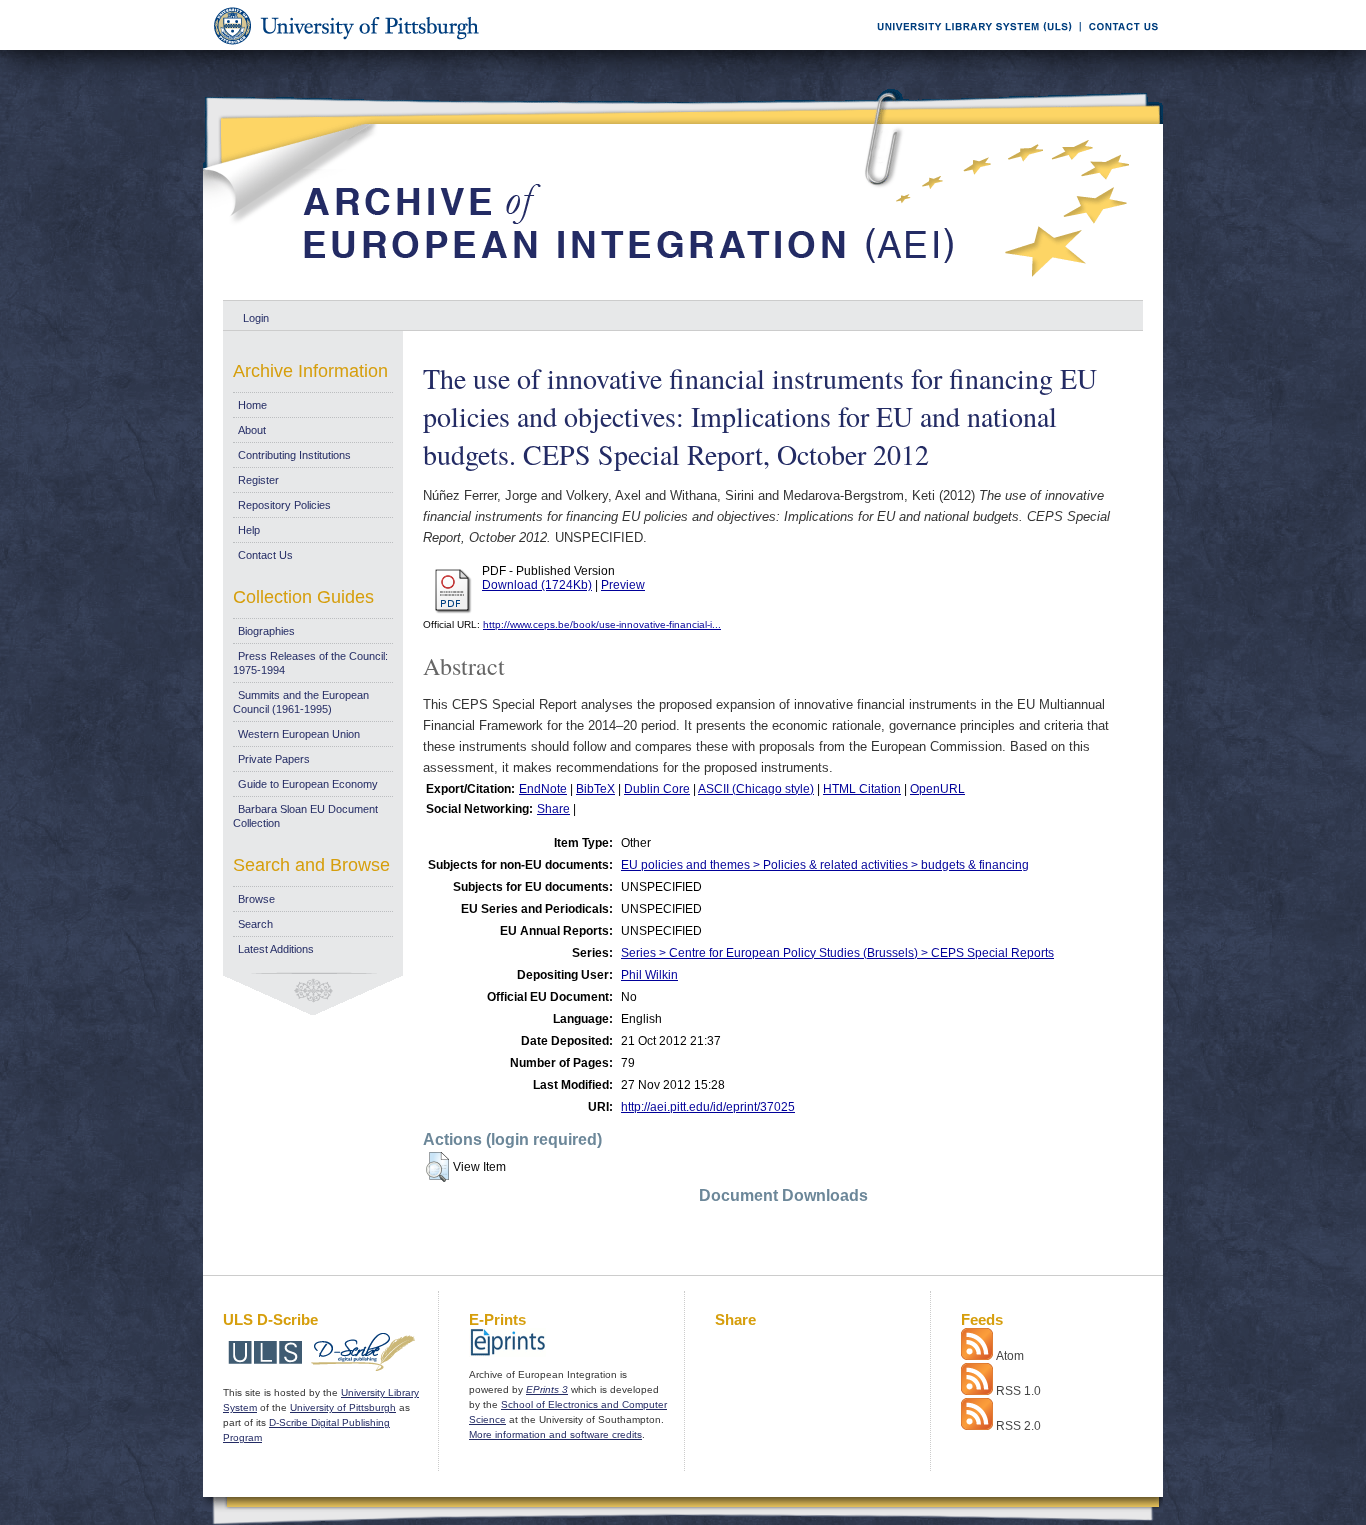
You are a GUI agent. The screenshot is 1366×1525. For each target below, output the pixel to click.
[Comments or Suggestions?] (1119, 46)
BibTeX (595, 789)
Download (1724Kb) (537, 585)
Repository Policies (284, 505)
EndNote (543, 789)
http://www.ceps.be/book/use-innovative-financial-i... (602, 624)
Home (252, 405)
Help (249, 530)
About (252, 430)
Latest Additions (276, 949)
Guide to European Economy (308, 784)
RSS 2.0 (1018, 1426)
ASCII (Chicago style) (756, 789)
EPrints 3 (547, 1389)
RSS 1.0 (1018, 1391)
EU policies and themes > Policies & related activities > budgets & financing (825, 865)
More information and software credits (555, 1434)
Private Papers (274, 759)
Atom (1010, 1356)
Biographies (266, 631)
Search (255, 924)
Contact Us (265, 555)
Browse (256, 899)
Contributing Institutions (294, 455)
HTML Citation (862, 789)
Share (553, 809)
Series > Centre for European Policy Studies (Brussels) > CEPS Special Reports (837, 953)
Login (256, 318)
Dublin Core (657, 789)
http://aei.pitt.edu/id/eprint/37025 (708, 1107)
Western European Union (299, 734)
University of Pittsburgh (343, 1407)
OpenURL (937, 789)
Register (258, 480)
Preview (623, 585)
